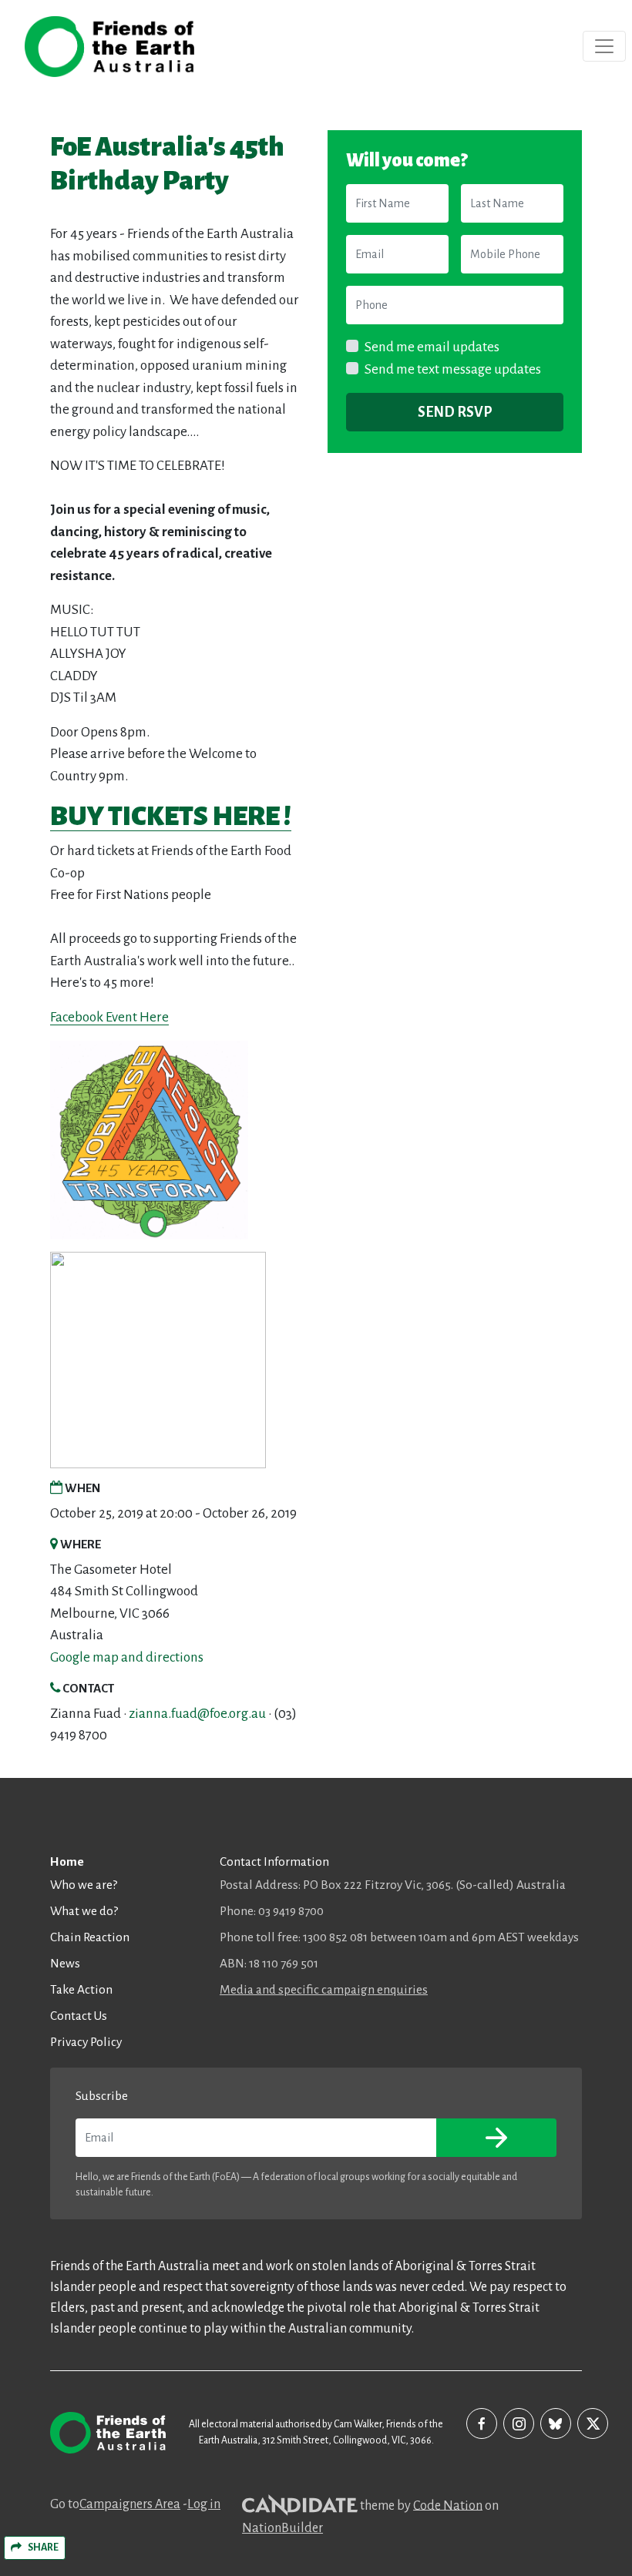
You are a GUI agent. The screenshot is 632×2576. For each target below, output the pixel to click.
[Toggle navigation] (604, 46)
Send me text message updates (453, 369)
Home (67, 1862)
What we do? (84, 1911)
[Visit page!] (482, 2423)
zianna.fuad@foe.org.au (197, 1714)
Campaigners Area (130, 2504)
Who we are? (84, 1885)
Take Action (81, 1989)
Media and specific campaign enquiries (324, 1989)
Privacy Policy (86, 2042)
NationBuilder (282, 2528)
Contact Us (79, 2016)
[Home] (109, 47)
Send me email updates (432, 347)
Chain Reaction (90, 1937)
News (65, 1963)
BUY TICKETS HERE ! (171, 816)
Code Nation (448, 2505)
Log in (204, 2504)
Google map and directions (127, 1657)
